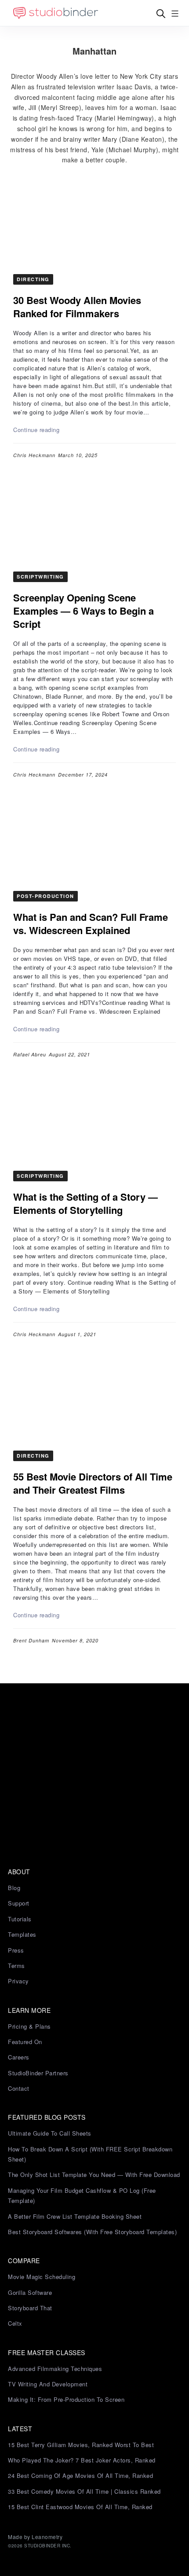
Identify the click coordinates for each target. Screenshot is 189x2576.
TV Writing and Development (48, 2384)
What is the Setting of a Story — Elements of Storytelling (85, 1203)
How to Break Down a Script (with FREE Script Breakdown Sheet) (90, 2154)
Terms (16, 1966)
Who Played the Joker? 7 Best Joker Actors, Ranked (82, 2460)
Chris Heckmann (34, 455)
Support (19, 1903)
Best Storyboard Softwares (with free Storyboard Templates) (92, 2232)
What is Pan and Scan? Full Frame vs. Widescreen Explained (91, 923)
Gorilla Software (30, 2292)
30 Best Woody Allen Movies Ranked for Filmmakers (77, 307)
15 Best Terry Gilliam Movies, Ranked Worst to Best (81, 2445)
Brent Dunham (31, 1640)
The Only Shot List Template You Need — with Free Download (94, 2175)
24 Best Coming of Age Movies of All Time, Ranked (80, 2475)
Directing (33, 279)
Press (16, 1950)
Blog (14, 1888)
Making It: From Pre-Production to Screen (66, 2399)
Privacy (18, 1981)
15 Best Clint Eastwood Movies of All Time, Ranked (80, 2507)
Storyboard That (30, 2308)
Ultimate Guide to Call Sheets (50, 2133)
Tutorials (20, 1919)
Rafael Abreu (30, 1054)
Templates (22, 1934)
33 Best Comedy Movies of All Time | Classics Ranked (84, 2491)
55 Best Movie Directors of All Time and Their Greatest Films (93, 1483)
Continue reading (36, 430)
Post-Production (45, 896)
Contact (19, 2088)
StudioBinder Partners (38, 2073)
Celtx (15, 2323)
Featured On (25, 2042)
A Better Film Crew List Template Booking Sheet (75, 2216)
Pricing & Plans (29, 2026)
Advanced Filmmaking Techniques (55, 2369)
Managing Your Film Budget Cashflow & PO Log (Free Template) (82, 2195)
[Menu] (175, 13)
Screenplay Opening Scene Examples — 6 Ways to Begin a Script (84, 611)
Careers (19, 2057)
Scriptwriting (40, 577)
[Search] (161, 13)
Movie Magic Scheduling (42, 2277)
